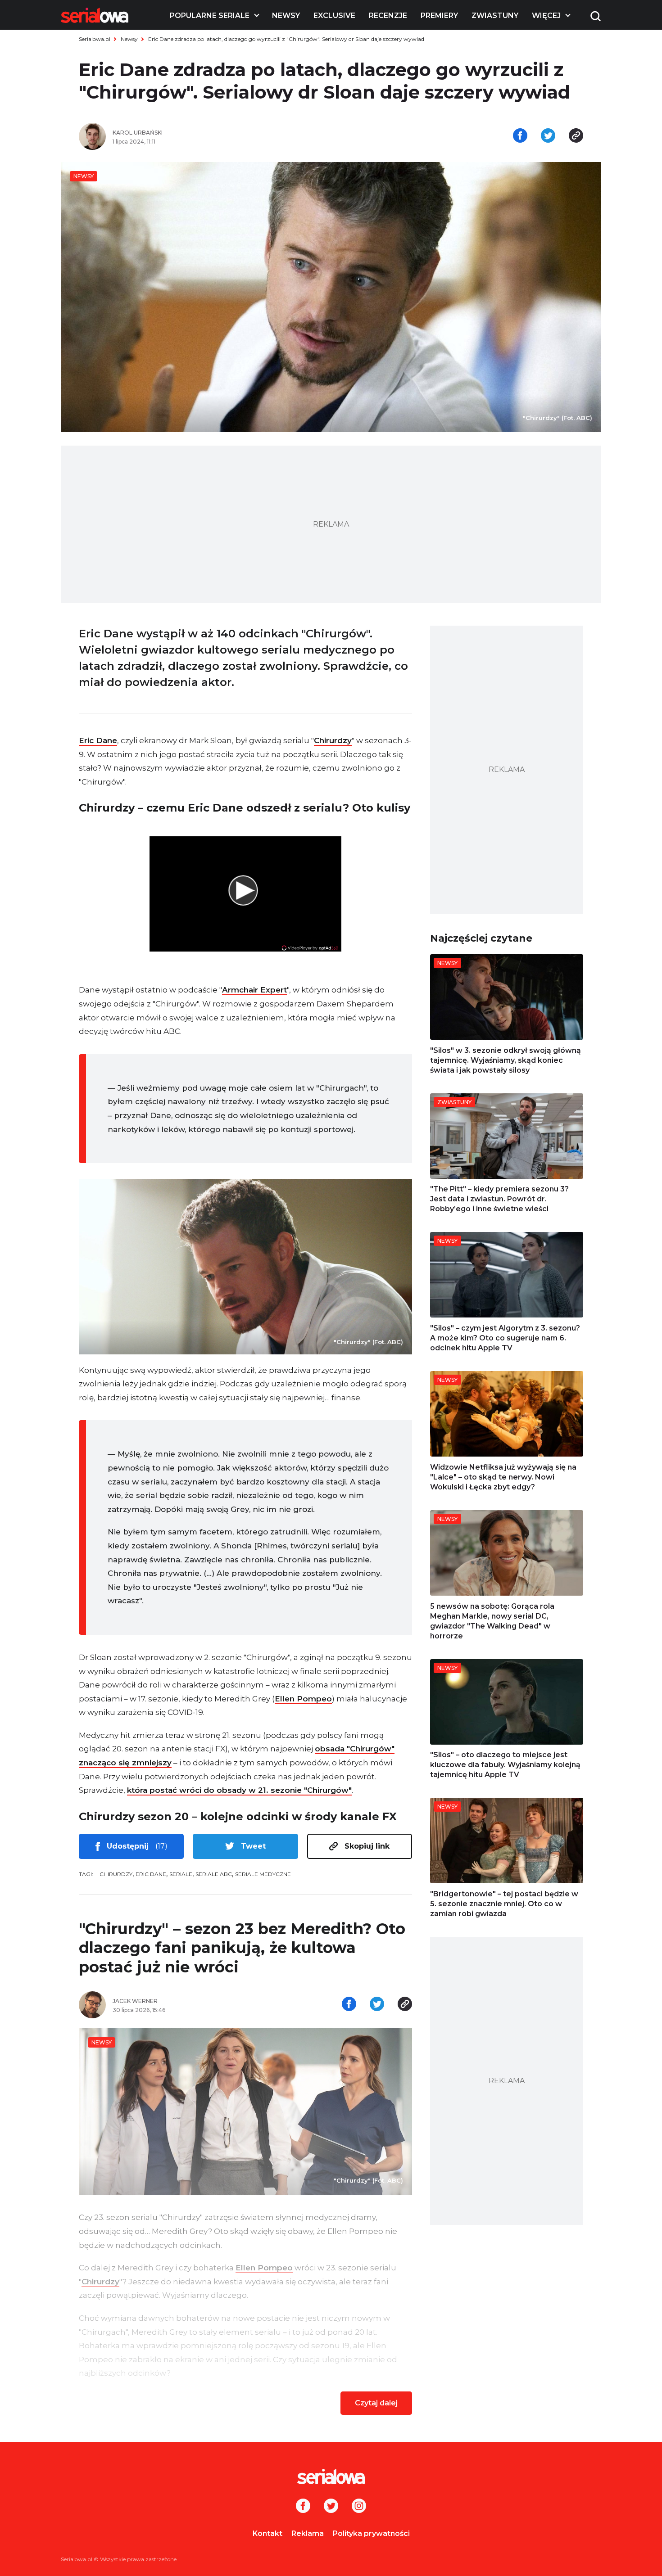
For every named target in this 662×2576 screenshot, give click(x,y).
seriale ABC (214, 1874)
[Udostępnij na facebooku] (520, 136)
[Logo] (95, 15)
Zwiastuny (495, 16)
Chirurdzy (333, 740)
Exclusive (334, 16)
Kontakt (268, 2533)
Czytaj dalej (376, 2403)
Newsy (286, 16)
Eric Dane (98, 740)
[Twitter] (331, 2507)
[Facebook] (303, 2507)
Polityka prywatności (371, 2533)
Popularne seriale (210, 16)
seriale (181, 1874)
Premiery (439, 16)
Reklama (308, 2533)
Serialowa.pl (95, 39)
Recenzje (388, 16)
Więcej (546, 16)
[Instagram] (359, 2507)
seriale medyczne (263, 1874)
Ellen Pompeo (303, 1699)
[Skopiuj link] (576, 136)
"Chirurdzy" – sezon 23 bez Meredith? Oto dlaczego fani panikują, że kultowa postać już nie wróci (242, 1948)
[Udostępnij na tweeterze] (548, 136)
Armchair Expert (254, 990)
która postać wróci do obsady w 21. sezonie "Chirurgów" (239, 1790)
